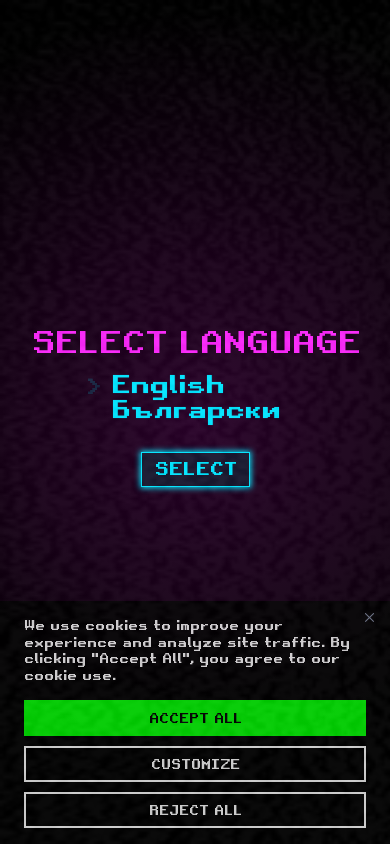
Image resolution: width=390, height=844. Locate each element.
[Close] (369, 618)
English (167, 384)
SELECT (195, 468)
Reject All (195, 810)
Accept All (195, 718)
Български (195, 409)
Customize (195, 764)
